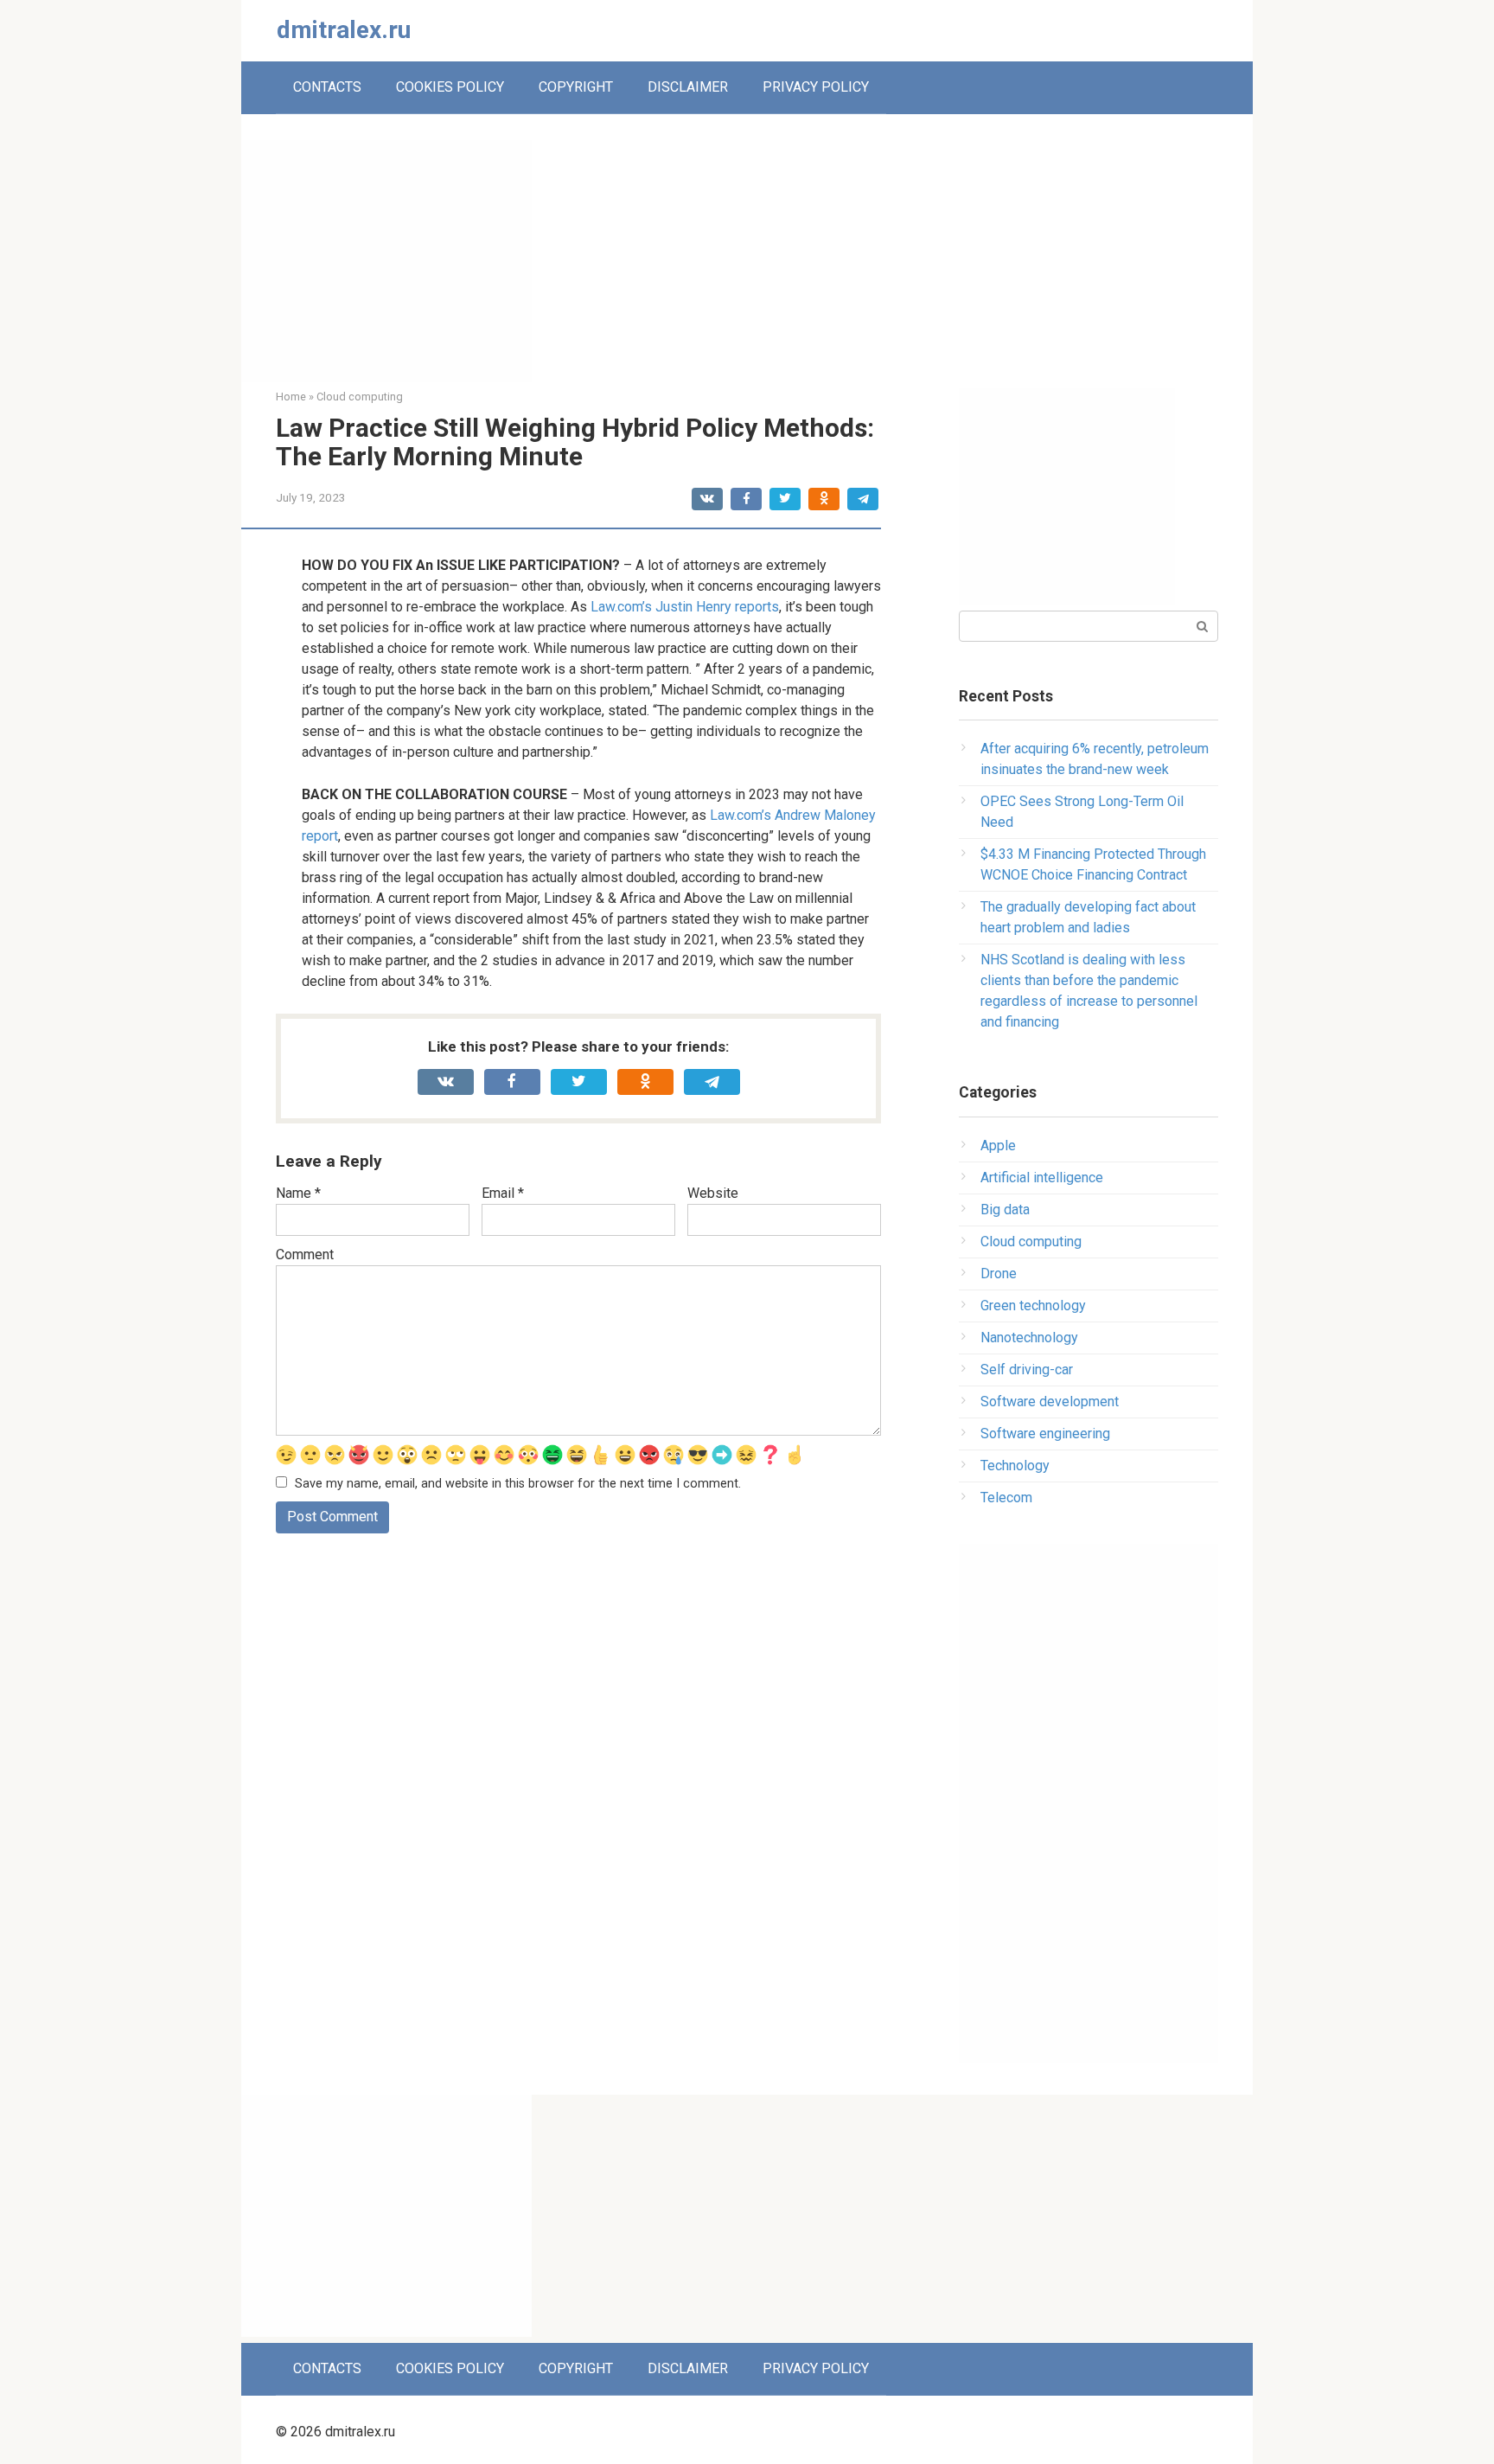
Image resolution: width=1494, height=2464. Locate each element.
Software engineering (1045, 1434)
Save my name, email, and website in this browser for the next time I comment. (518, 1484)
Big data (1005, 1210)
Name (298, 1193)
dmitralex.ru (344, 30)
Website (713, 1193)
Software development (1050, 1402)
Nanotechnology (1029, 1338)
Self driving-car (1027, 1370)
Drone (999, 1274)
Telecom (1006, 1498)
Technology (1015, 1466)
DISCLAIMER (688, 87)
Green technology (1033, 1306)
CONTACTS (327, 87)
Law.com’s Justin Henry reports (685, 607)
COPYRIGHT (576, 87)
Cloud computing (1031, 1242)
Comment (305, 1254)
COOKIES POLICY (450, 87)
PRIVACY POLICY (816, 87)
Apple (998, 1146)
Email (503, 1193)
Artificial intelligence (1042, 1178)
